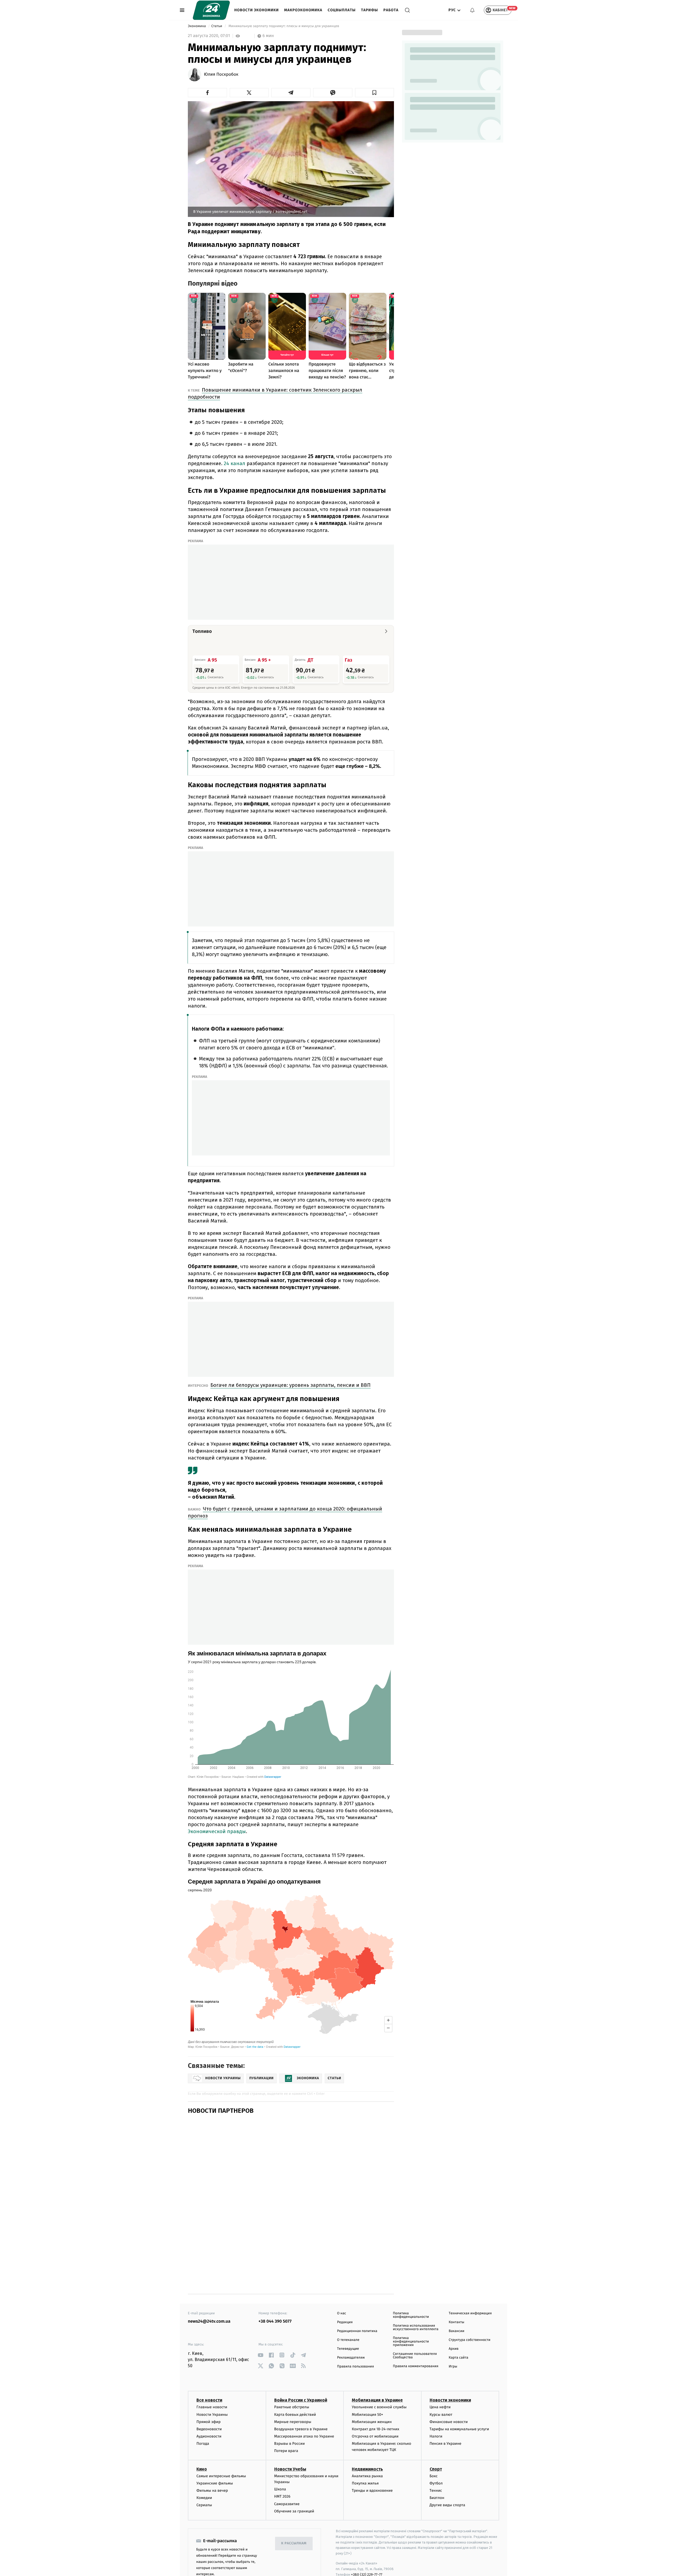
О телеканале (348, 2310)
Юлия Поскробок (221, 75)
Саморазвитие (287, 2474)
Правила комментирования (416, 2336)
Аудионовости (209, 2407)
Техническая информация (470, 2284)
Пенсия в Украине (446, 2414)
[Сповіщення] (472, 10)
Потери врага (286, 2421)
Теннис (436, 2461)
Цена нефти (440, 2378)
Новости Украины (212, 2385)
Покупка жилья (365, 2453)
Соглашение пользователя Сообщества (415, 2326)
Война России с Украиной (301, 2371)
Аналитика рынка (367, 2446)
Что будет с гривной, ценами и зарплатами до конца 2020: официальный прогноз (285, 1512)
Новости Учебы (290, 2439)
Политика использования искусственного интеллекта (416, 2298)
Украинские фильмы (215, 2453)
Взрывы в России (290, 2414)
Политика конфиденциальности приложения (411, 2312)
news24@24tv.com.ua (209, 2292)
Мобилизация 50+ (367, 2385)
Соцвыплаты (342, 10)
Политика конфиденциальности (411, 2285)
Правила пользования (355, 2337)
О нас (341, 2284)
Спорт (436, 2439)
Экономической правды (217, 1831)
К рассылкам (294, 2514)
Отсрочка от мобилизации (375, 2407)
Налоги (436, 2407)
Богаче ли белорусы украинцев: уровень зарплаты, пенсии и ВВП (290, 1385)
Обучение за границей (294, 2481)
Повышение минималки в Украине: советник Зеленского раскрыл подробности (275, 393)
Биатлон (437, 2468)
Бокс (434, 2446)
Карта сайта (458, 2328)
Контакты (456, 2292)
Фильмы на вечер (212, 2461)
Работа (391, 10)
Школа (280, 2460)
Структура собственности (469, 2310)
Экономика (197, 26)
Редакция (345, 2292)
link (260, 2325)
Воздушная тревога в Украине (301, 2399)
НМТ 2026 (282, 2467)
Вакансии (456, 2301)
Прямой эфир (209, 2392)
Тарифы (369, 10)
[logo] (211, 10)
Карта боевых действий (295, 2385)
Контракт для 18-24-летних (376, 2399)
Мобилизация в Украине (377, 2371)
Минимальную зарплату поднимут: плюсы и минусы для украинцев (284, 26)
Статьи (217, 26)
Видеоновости (209, 2399)
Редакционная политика (357, 2301)
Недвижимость (367, 2439)
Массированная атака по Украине (304, 2407)
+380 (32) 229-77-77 (367, 2545)
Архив (454, 2319)
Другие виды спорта (447, 2475)
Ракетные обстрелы (292, 2378)
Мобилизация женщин (372, 2392)
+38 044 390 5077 (275, 2292)
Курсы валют (441, 2385)
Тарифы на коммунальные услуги (459, 2399)
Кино (202, 2439)
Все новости (209, 2371)
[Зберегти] (375, 93)
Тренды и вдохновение (372, 2461)
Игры (453, 2337)
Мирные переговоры (293, 2392)
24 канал (235, 463)
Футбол (436, 2453)
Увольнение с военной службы (379, 2378)
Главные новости (212, 2378)
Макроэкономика (303, 10)
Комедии (204, 2468)
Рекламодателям (351, 2328)
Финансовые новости (449, 2392)
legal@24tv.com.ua (398, 2550)
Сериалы (204, 2475)
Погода (203, 2414)
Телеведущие (348, 2319)
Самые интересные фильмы (221, 2446)
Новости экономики (257, 10)
